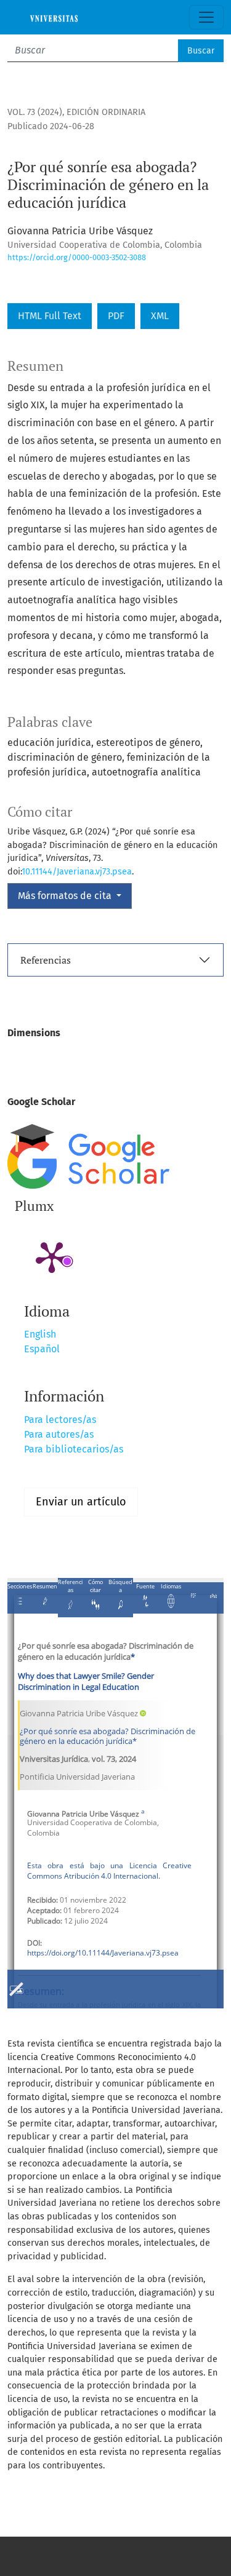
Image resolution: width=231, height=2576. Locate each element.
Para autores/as (59, 1434)
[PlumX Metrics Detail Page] (52, 1256)
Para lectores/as (60, 1420)
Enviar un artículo (81, 1502)
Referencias (46, 960)
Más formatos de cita (66, 896)
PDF (116, 316)
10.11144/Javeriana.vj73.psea (77, 872)
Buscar (201, 51)
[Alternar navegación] (206, 17)
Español (42, 1349)
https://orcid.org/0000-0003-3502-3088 (77, 257)
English (40, 1334)
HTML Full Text (50, 316)
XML (160, 316)
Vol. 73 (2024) (35, 112)
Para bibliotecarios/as (74, 1449)
